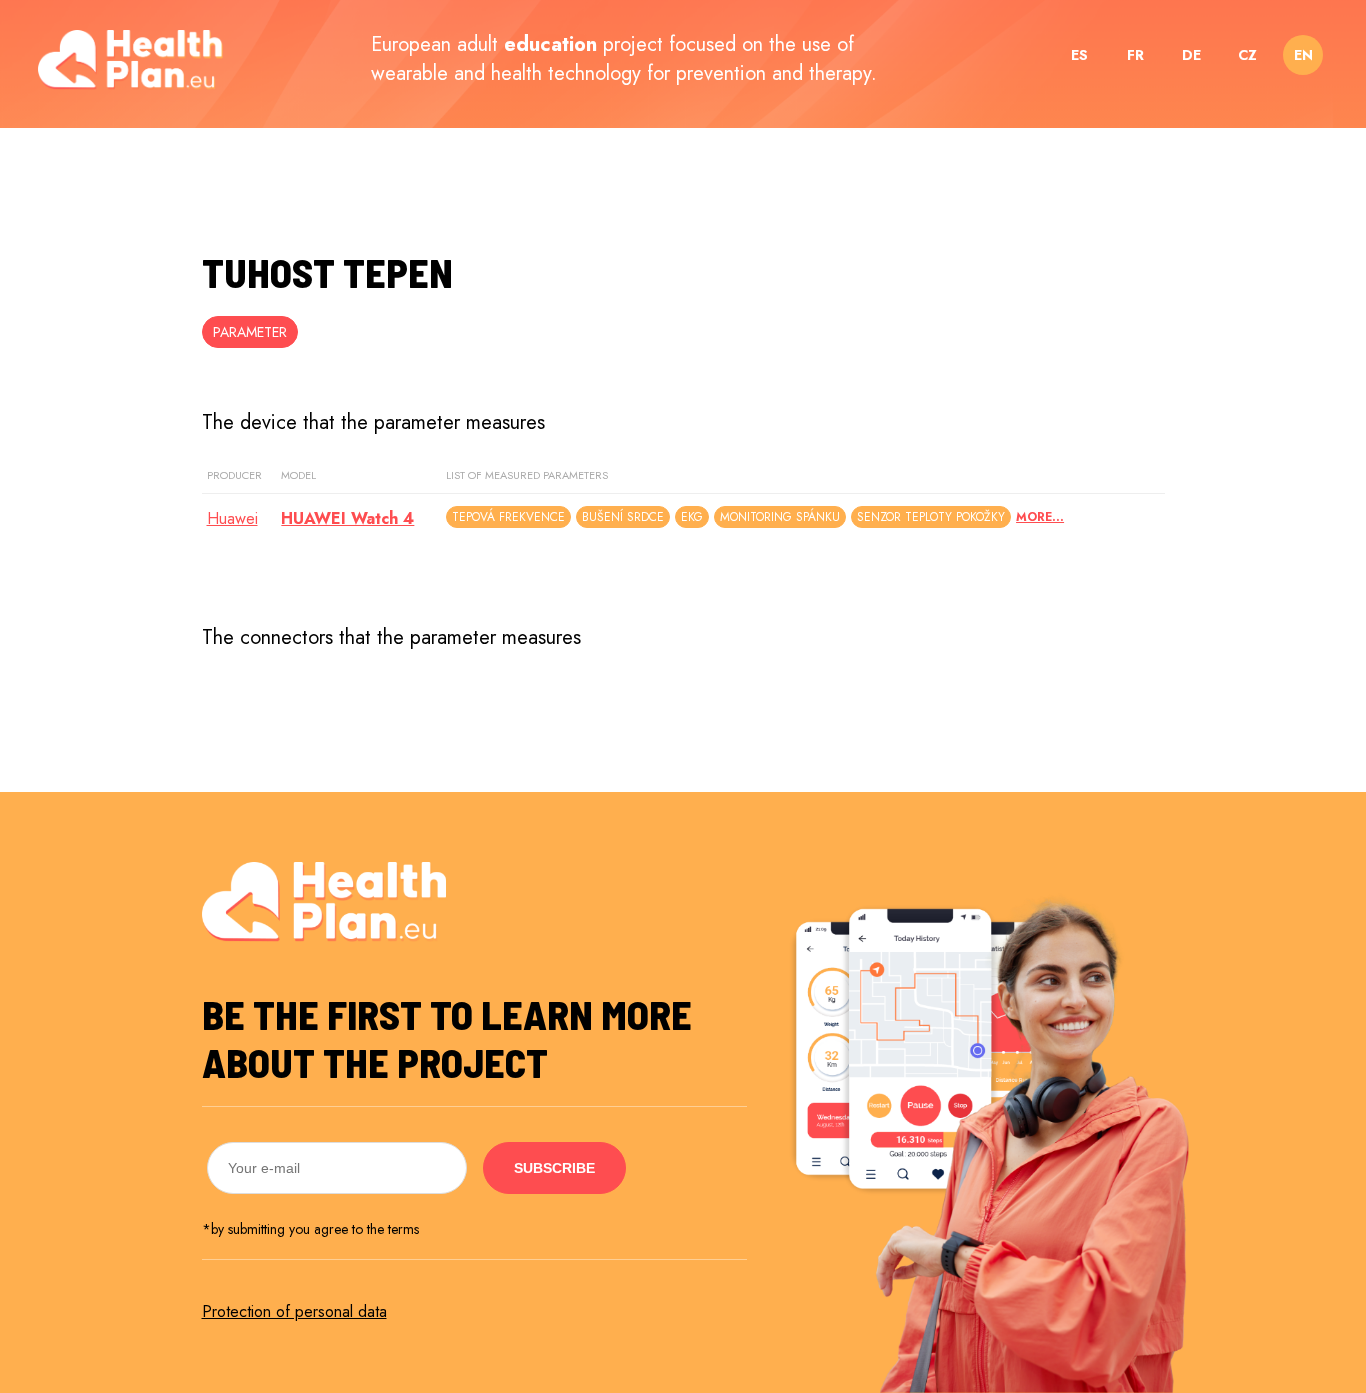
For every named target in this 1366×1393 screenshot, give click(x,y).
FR (1135, 55)
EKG (692, 517)
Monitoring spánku (780, 517)
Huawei (232, 518)
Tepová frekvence (508, 517)
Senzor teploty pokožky (931, 517)
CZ (1247, 55)
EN (1303, 55)
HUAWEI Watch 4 (347, 518)
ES (1079, 55)
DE (1191, 55)
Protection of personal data (294, 1311)
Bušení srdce (623, 517)
